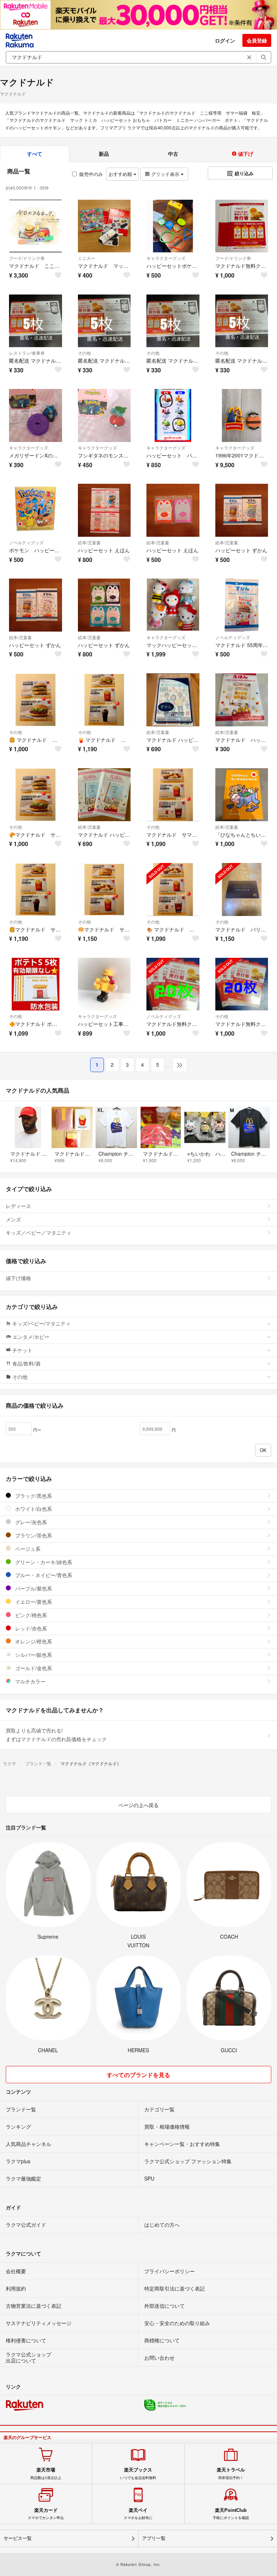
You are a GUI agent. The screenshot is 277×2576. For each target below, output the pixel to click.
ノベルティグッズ (26, 542)
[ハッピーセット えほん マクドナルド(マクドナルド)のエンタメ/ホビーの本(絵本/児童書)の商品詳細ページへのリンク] (104, 510)
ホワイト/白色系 (33, 1509)
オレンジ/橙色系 (33, 1641)
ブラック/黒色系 (33, 1496)
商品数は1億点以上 (46, 2473)
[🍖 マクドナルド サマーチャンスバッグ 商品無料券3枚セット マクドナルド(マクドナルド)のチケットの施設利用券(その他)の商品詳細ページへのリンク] (173, 889)
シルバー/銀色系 (33, 1655)
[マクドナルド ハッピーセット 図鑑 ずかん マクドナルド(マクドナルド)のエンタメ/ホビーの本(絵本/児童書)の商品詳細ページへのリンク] (173, 700)
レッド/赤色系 (30, 1628)
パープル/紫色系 (33, 1588)
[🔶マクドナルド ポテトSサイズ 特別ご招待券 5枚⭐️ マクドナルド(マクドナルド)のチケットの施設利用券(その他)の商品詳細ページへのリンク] (36, 984)
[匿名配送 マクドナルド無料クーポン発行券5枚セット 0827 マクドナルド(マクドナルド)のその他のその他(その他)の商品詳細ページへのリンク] (104, 321)
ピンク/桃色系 (30, 1615)
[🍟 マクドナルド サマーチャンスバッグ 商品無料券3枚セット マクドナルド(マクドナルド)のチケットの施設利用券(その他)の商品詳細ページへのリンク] (104, 700)
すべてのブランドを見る (138, 2075)
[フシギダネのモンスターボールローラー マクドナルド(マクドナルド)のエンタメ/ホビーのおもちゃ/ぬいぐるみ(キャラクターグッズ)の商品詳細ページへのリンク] (104, 415)
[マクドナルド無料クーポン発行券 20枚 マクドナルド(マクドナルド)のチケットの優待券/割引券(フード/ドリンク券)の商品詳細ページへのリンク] (242, 226)
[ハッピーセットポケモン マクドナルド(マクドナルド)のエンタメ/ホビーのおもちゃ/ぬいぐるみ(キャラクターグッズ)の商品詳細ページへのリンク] (173, 226)
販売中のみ (91, 174)
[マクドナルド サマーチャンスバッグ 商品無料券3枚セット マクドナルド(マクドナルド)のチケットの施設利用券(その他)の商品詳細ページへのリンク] (173, 795)
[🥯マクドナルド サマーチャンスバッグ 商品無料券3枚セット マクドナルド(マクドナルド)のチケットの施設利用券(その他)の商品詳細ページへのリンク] (104, 889)
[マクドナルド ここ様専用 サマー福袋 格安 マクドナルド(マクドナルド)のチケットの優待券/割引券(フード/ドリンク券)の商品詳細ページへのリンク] (36, 226)
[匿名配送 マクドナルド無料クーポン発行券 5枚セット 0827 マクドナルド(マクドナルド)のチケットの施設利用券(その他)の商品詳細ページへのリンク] (242, 321)
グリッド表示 (165, 174)
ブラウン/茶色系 (33, 1535)
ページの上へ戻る (138, 1805)
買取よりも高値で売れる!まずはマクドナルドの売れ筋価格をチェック (56, 1735)
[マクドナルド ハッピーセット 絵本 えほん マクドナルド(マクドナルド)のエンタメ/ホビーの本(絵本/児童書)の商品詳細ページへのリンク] (104, 795)
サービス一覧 (18, 2538)
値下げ (245, 154)
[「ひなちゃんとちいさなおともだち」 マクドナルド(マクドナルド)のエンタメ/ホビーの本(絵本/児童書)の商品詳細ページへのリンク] (242, 795)
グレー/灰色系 (30, 1522)
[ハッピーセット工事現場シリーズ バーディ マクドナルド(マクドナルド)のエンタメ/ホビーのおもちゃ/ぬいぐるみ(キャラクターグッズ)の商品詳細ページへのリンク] (104, 984)
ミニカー (87, 258)
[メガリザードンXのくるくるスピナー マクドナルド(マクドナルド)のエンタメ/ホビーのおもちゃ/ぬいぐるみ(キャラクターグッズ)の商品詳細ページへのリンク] (36, 415)
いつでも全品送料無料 (138, 2473)
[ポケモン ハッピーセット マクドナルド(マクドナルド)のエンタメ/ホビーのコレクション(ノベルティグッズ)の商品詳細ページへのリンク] (36, 510)
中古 (173, 154)
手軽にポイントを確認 (231, 2514)
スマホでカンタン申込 (46, 2514)
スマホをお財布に (138, 2514)
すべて (35, 154)
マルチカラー (30, 1681)
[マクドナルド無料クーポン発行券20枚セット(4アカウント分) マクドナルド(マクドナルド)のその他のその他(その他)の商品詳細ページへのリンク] (242, 984)
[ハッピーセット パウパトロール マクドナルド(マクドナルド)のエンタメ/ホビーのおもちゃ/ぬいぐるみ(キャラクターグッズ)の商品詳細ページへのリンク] (173, 415)
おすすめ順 (121, 174)
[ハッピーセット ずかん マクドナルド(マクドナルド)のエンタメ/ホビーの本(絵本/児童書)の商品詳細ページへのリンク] (242, 510)
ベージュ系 (27, 1549)
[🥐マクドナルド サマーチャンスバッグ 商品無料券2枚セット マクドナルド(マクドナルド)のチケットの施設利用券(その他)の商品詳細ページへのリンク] (36, 795)
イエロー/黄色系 (33, 1602)
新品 (104, 154)
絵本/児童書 (89, 542)
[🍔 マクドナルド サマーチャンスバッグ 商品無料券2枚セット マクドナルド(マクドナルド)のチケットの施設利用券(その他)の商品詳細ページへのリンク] (36, 700)
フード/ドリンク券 (27, 258)
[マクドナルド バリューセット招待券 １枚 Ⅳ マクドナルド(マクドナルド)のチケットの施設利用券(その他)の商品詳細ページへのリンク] (242, 889)
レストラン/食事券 (27, 353)
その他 (84, 353)
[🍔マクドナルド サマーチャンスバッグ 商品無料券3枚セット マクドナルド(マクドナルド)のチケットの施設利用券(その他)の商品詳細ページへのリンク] (36, 889)
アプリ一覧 (154, 2538)
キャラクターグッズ (166, 258)
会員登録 (257, 40)
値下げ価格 (18, 1278)
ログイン (225, 40)
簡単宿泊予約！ (231, 2473)
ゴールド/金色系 (33, 1668)
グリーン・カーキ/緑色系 (43, 1562)
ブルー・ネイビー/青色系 (43, 1575)
